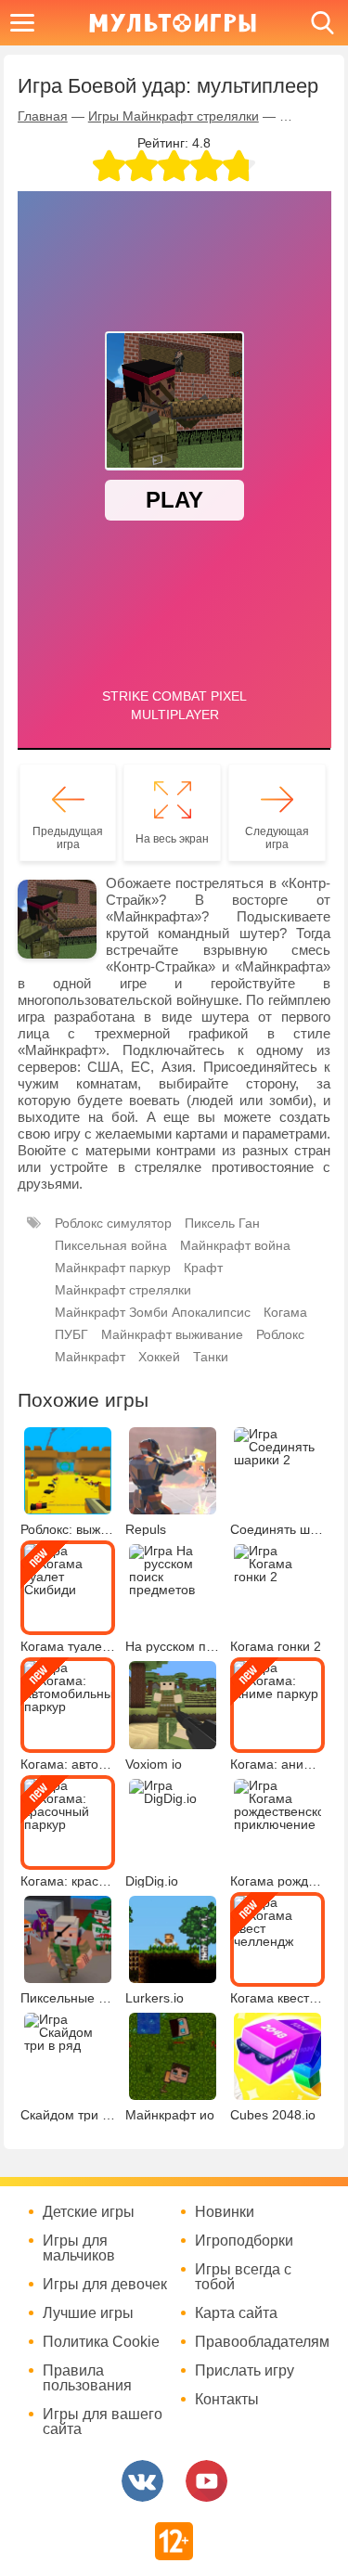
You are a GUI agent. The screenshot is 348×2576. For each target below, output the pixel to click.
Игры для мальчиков (79, 2248)
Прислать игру (245, 2371)
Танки (211, 1357)
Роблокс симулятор (113, 1223)
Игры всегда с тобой (243, 2277)
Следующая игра (277, 838)
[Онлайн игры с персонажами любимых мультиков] (173, 23)
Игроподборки (244, 2241)
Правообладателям (260, 2342)
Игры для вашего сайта (103, 2422)
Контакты (227, 2400)
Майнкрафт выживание (172, 1334)
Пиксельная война (111, 1245)
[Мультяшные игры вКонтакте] (142, 2481)
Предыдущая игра (68, 838)
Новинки (225, 2212)
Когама (285, 1312)
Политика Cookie (101, 2342)
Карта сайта (236, 2313)
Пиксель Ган (222, 1223)
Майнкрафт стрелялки (123, 1290)
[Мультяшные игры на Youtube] (206, 2481)
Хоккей (159, 1357)
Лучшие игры (88, 2313)
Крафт (203, 1268)
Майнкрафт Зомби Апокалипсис (153, 1312)
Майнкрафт (90, 1357)
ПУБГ (71, 1334)
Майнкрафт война (235, 1245)
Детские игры (89, 2212)
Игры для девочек (105, 2285)
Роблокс (280, 1334)
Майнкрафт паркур (113, 1268)
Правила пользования (87, 2378)
